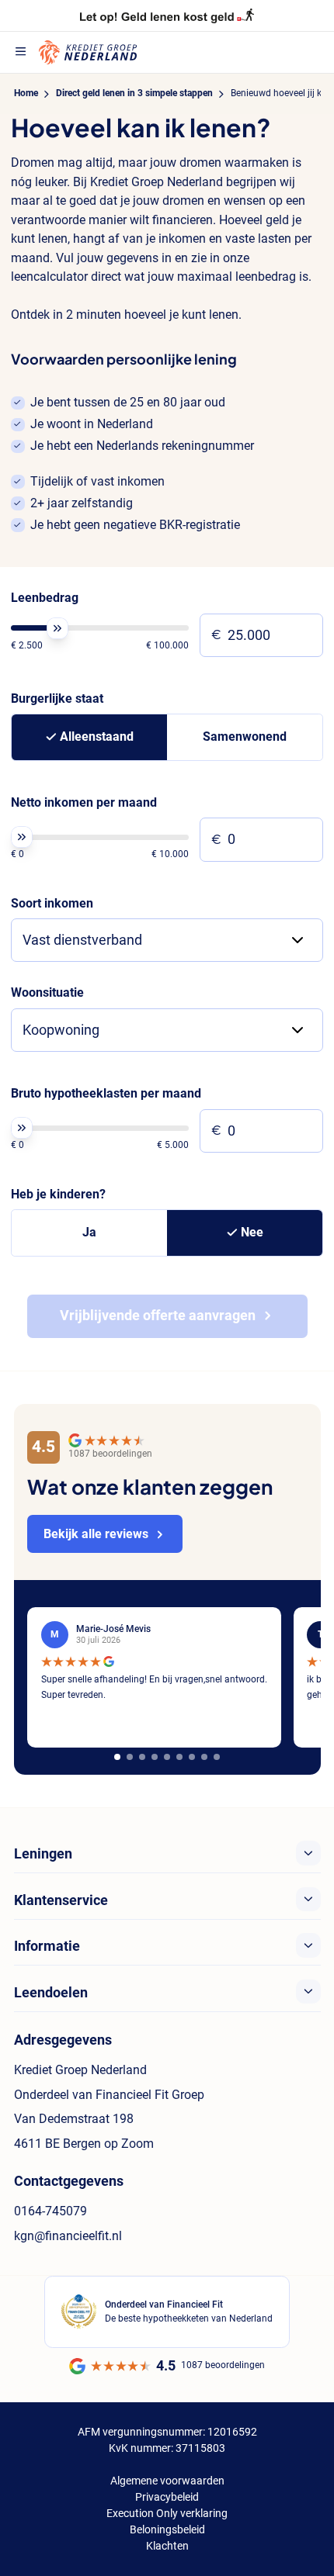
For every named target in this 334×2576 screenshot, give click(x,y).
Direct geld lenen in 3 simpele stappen (134, 93)
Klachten (167, 2546)
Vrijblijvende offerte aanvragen (158, 1316)
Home (26, 93)
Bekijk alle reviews (96, 1534)
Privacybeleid (167, 2497)
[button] (117, 1757)
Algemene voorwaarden (167, 2481)
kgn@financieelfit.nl (68, 2236)
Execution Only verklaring (167, 2513)
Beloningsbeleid (167, 2529)
